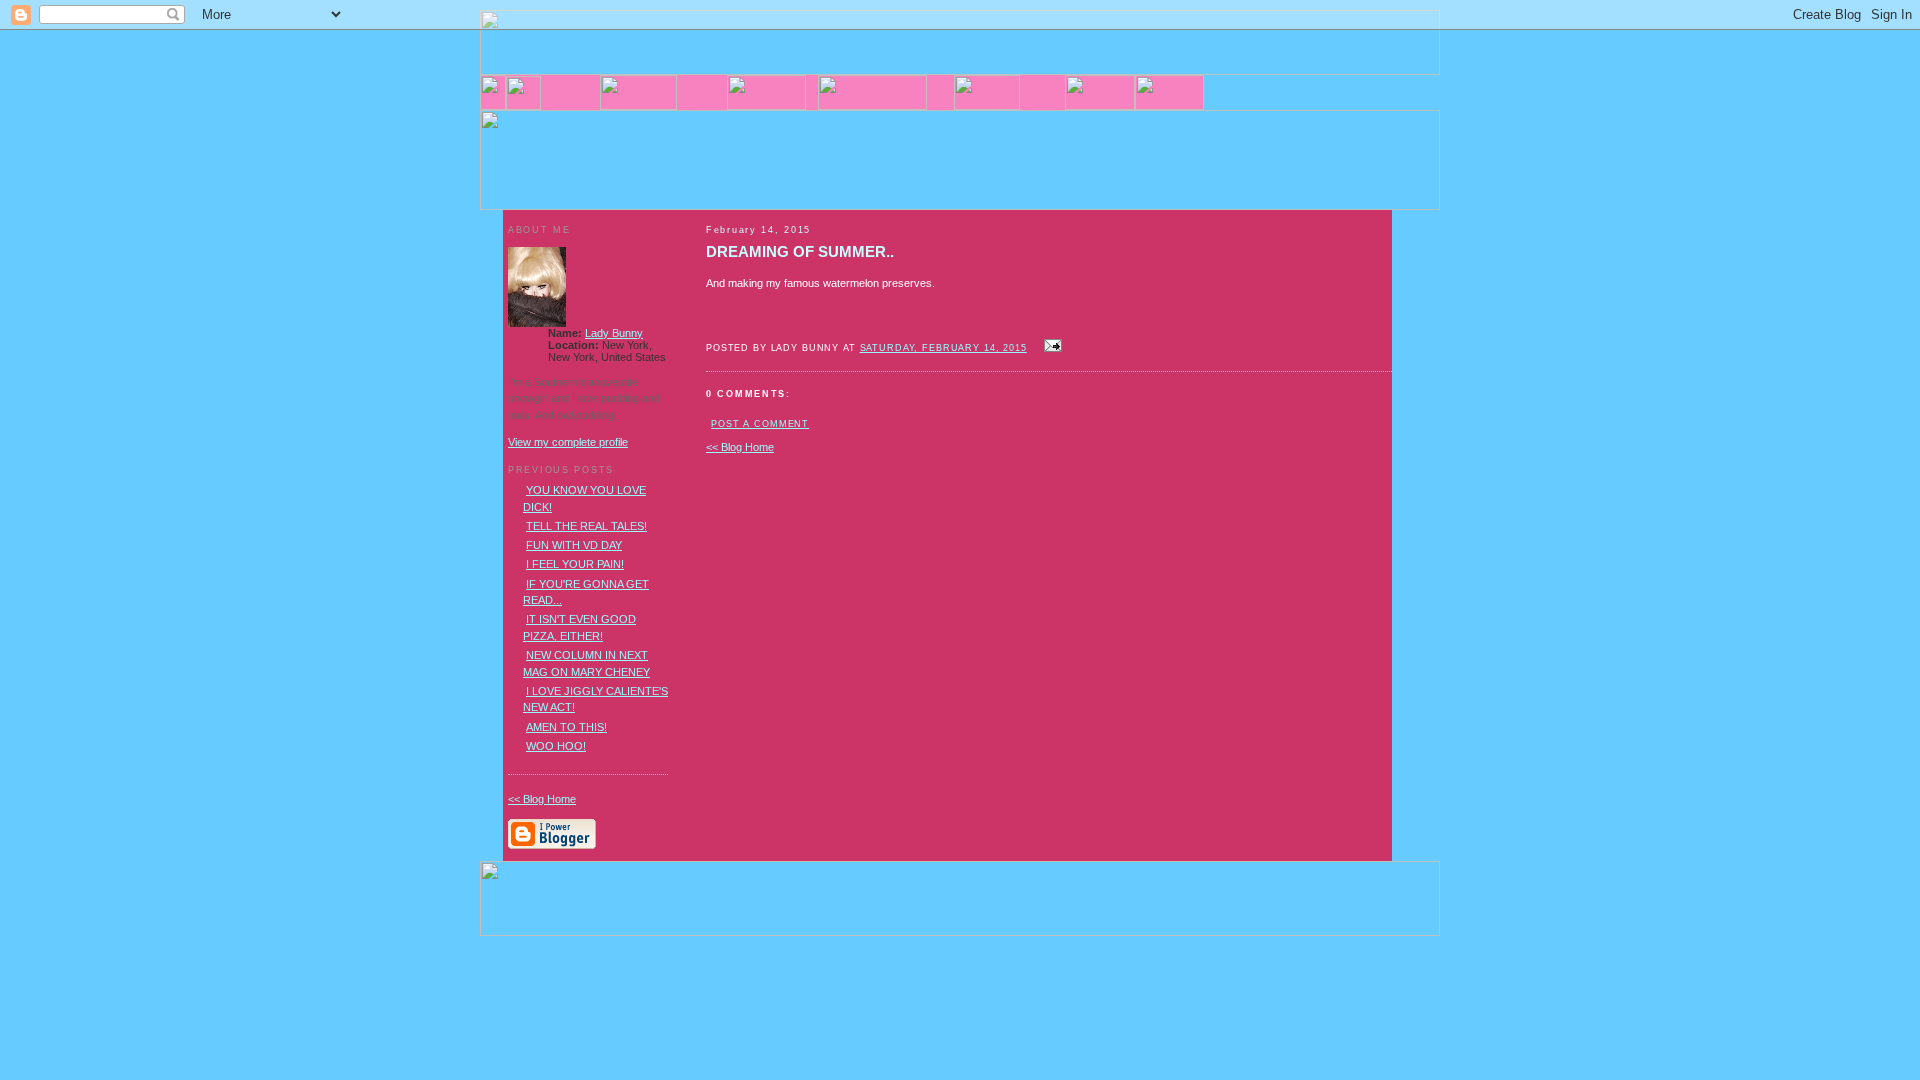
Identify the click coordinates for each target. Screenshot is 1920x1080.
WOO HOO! (556, 746)
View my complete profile (568, 442)
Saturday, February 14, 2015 (943, 348)
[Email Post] (1051, 347)
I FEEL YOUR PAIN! (575, 564)
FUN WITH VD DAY (574, 545)
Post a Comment (760, 424)
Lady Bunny (614, 333)
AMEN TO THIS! (566, 727)
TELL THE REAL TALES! (586, 526)
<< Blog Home (740, 447)
